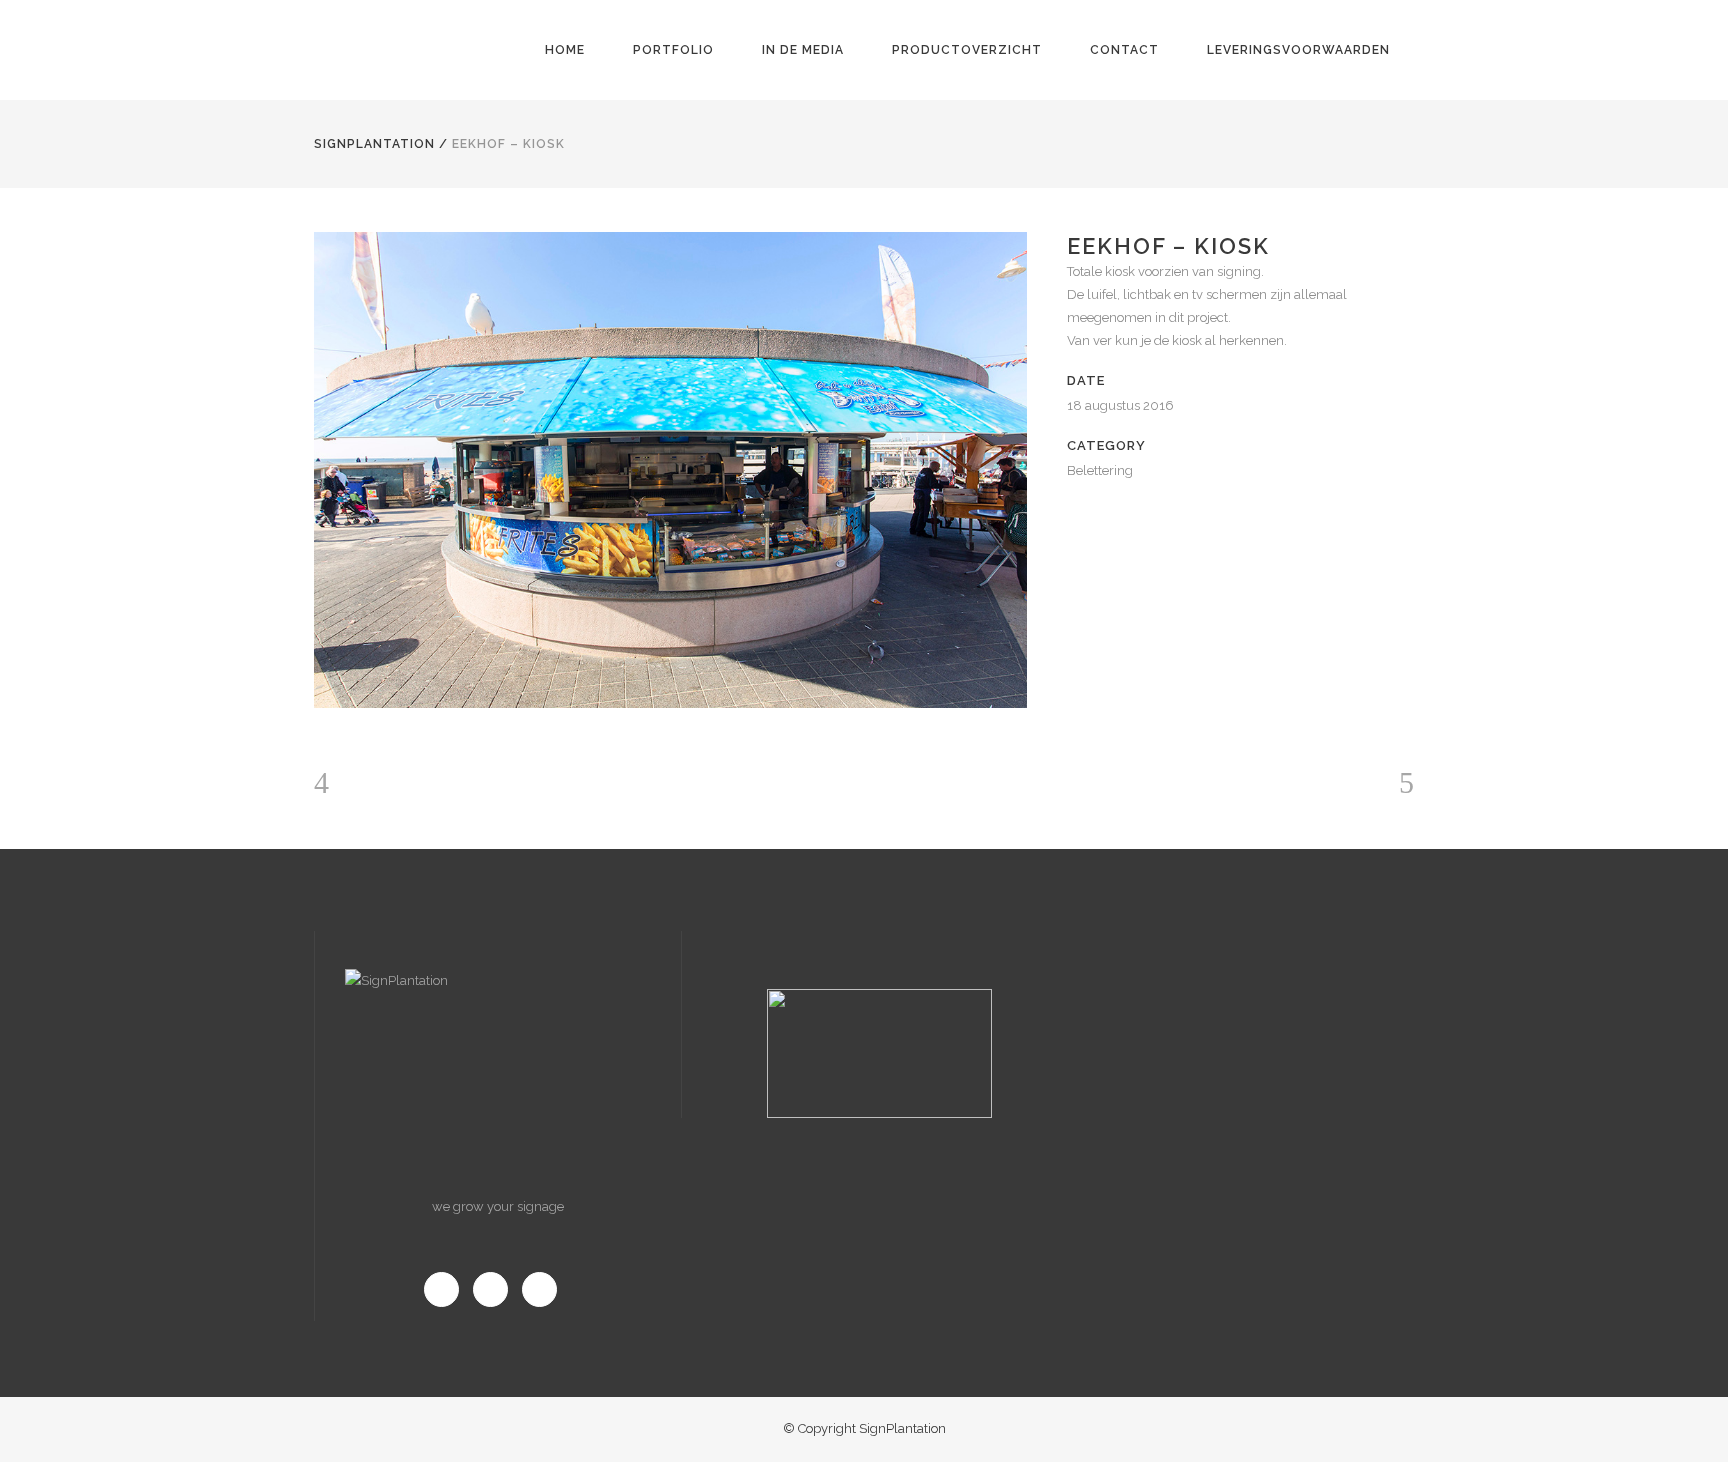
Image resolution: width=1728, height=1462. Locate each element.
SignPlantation (374, 144)
